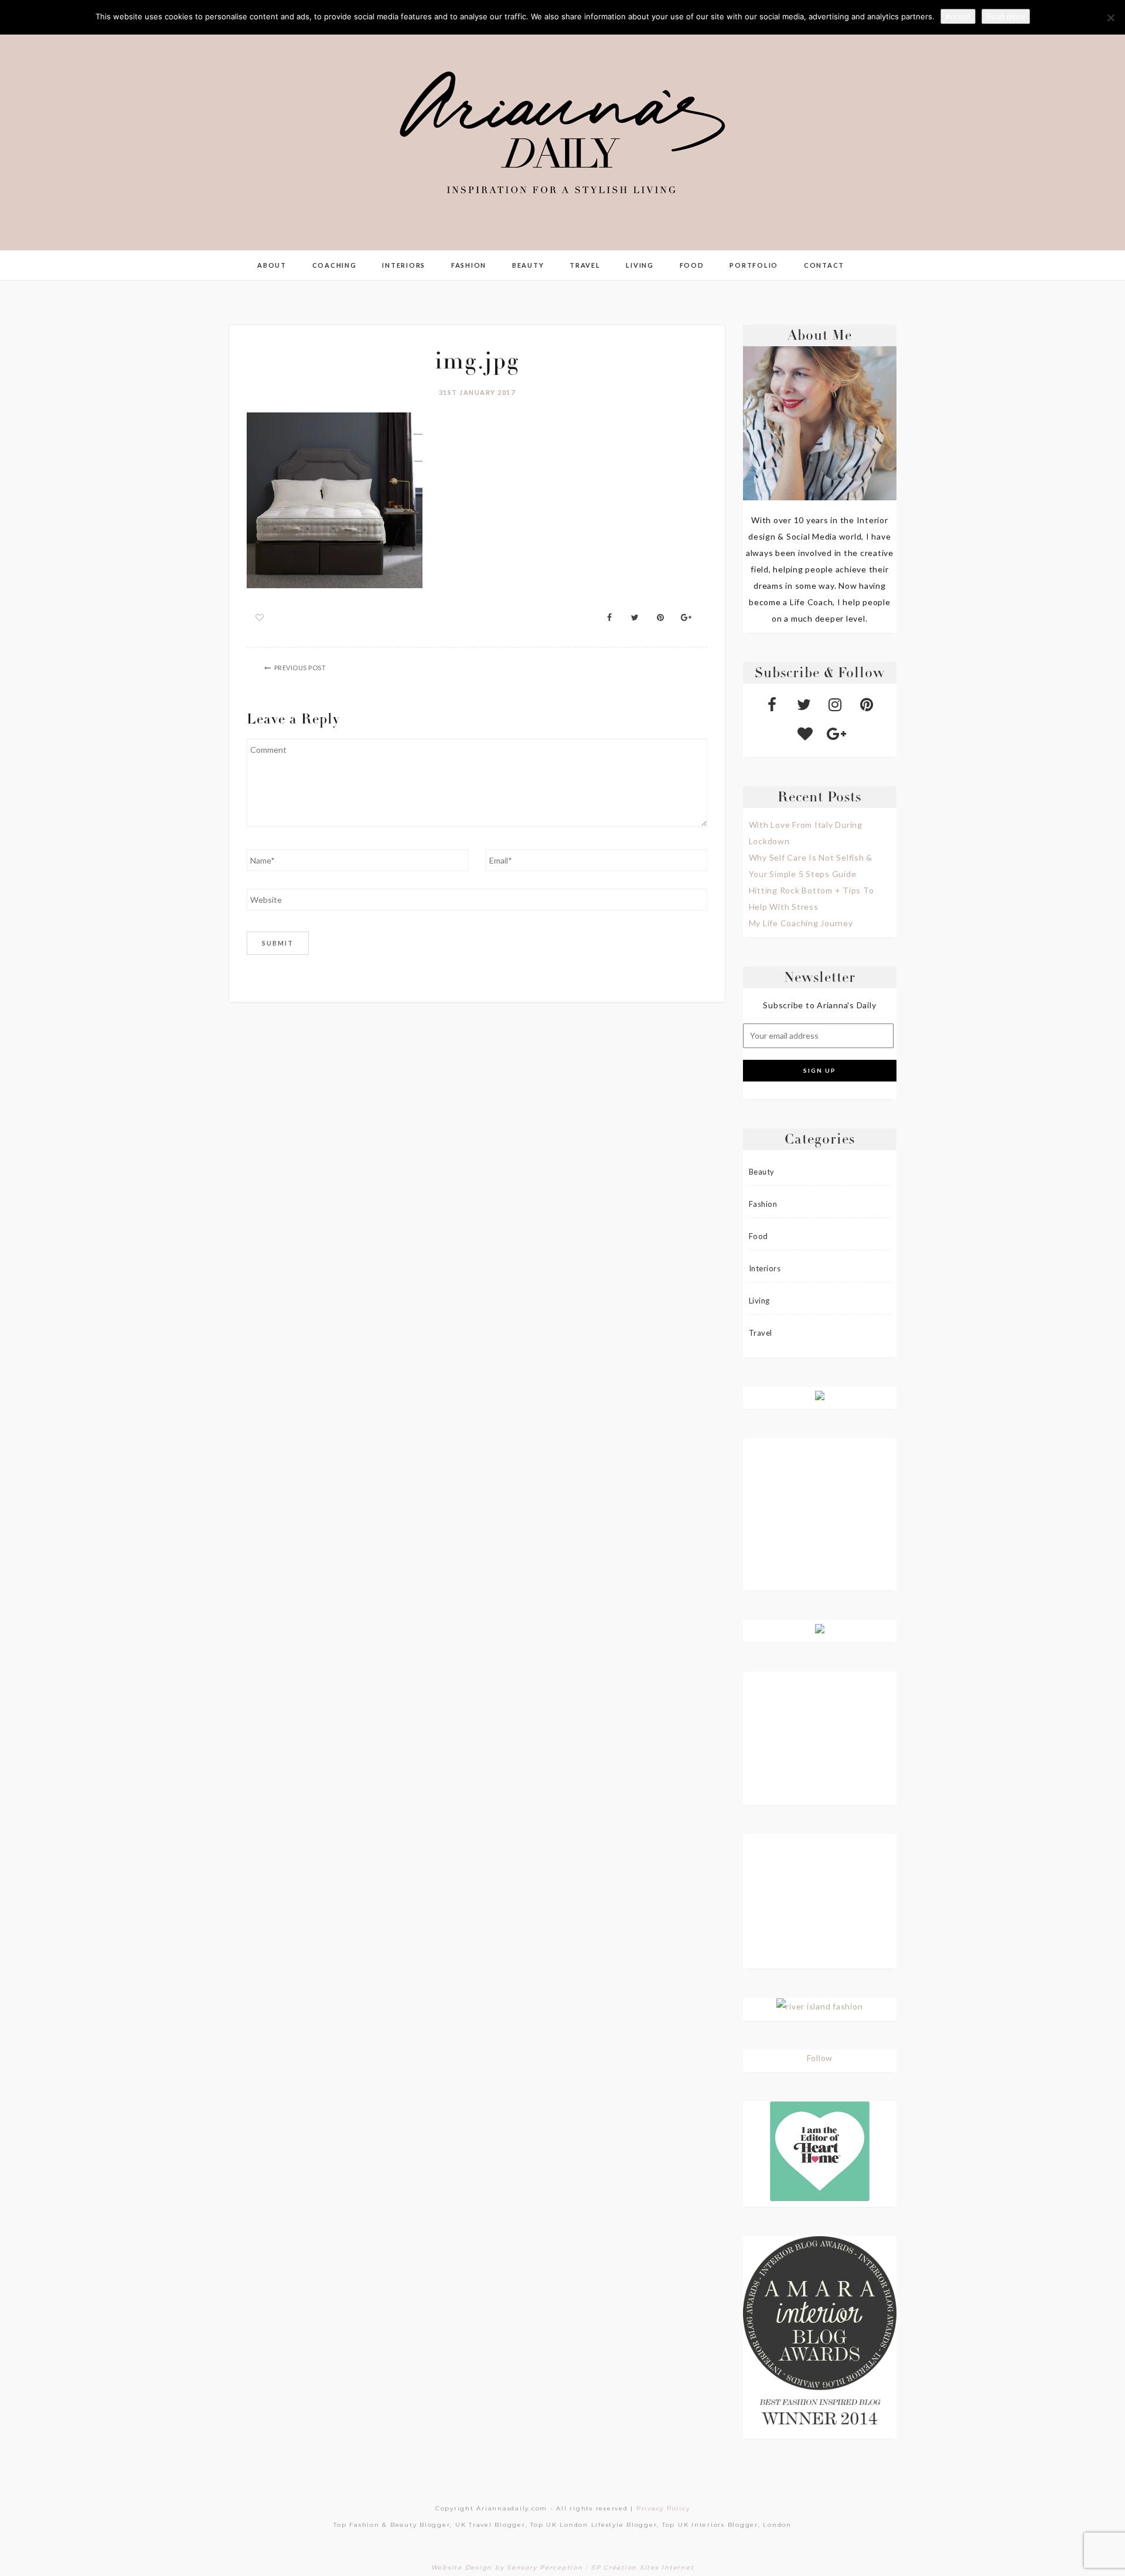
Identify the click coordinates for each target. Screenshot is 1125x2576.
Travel (585, 265)
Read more (1006, 16)
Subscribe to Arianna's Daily (819, 1005)
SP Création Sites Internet (643, 2568)
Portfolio (754, 265)
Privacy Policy (663, 2508)
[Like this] (260, 617)
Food (692, 265)
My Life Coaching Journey (801, 923)
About (272, 265)
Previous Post (300, 668)
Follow (820, 2058)
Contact (824, 265)
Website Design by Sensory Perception (507, 2568)
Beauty (528, 265)
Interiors (404, 265)
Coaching (335, 265)
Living (640, 265)
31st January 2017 (477, 392)
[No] (1110, 18)
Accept (958, 16)
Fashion (469, 265)
